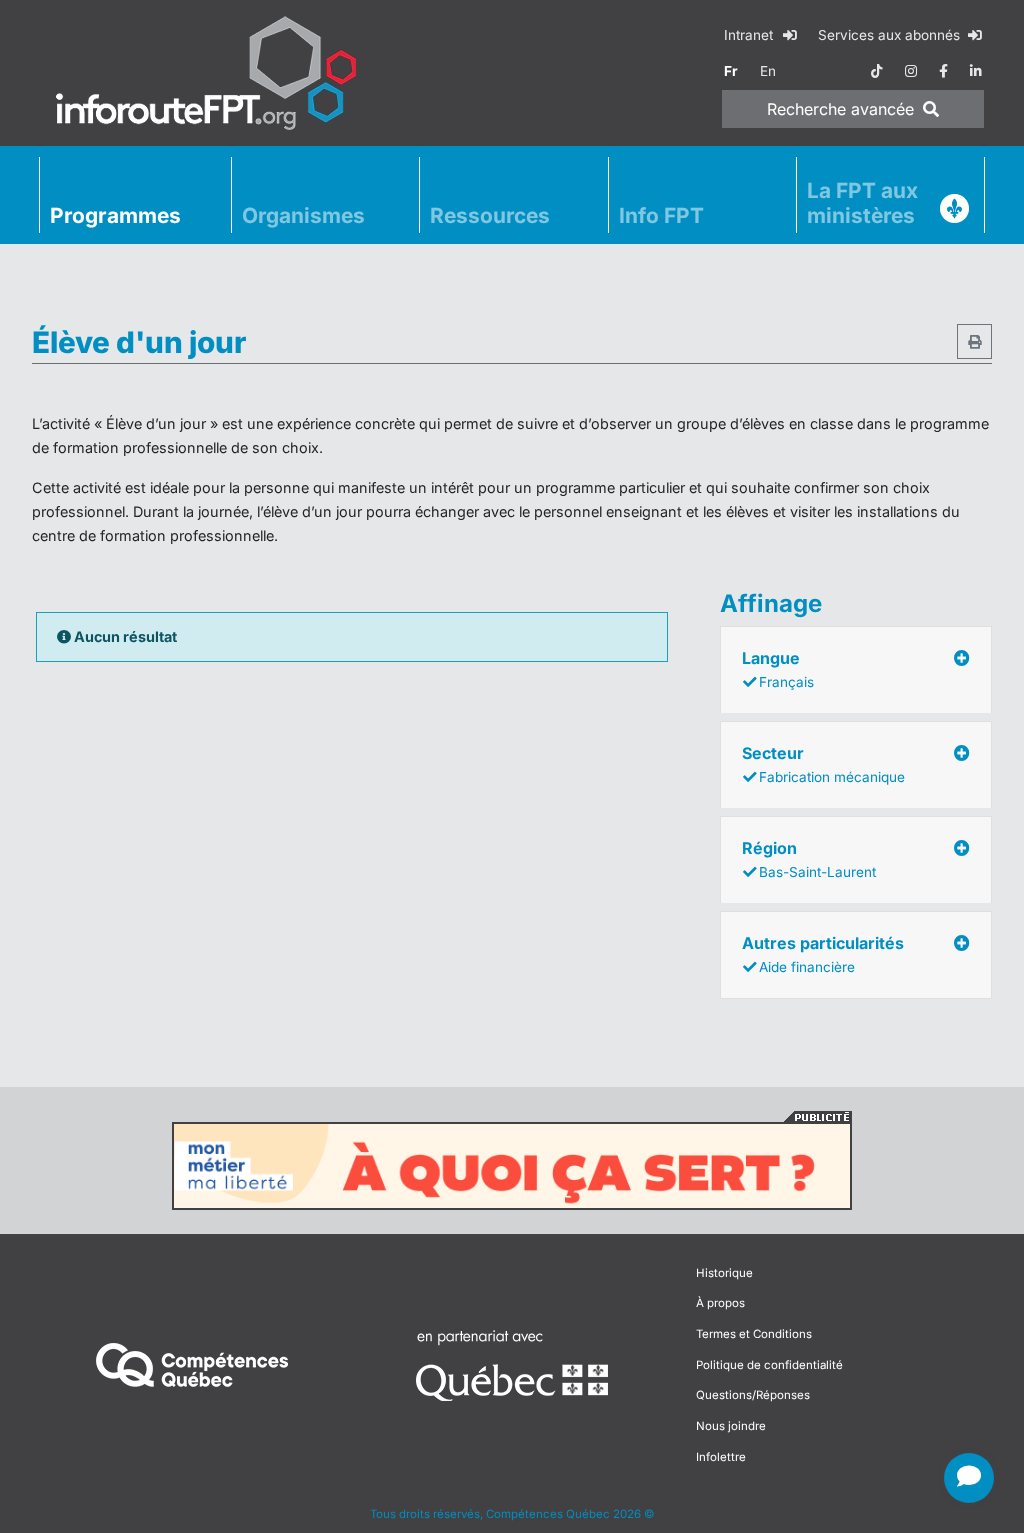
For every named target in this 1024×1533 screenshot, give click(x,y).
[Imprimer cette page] (974, 341)
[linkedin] (976, 71)
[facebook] (943, 71)
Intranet (750, 35)
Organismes (303, 215)
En (768, 71)
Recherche (840, 109)
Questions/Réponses (753, 1395)
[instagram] (911, 71)
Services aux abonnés (891, 35)
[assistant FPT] (969, 1478)
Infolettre (721, 1457)
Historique (724, 1273)
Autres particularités (823, 954)
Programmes (115, 215)
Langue (778, 669)
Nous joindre (731, 1426)
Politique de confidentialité (769, 1365)
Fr (731, 71)
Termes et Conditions (754, 1334)
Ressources (490, 215)
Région (809, 859)
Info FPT (661, 215)
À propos (720, 1303)
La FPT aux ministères (862, 203)
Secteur (823, 764)
